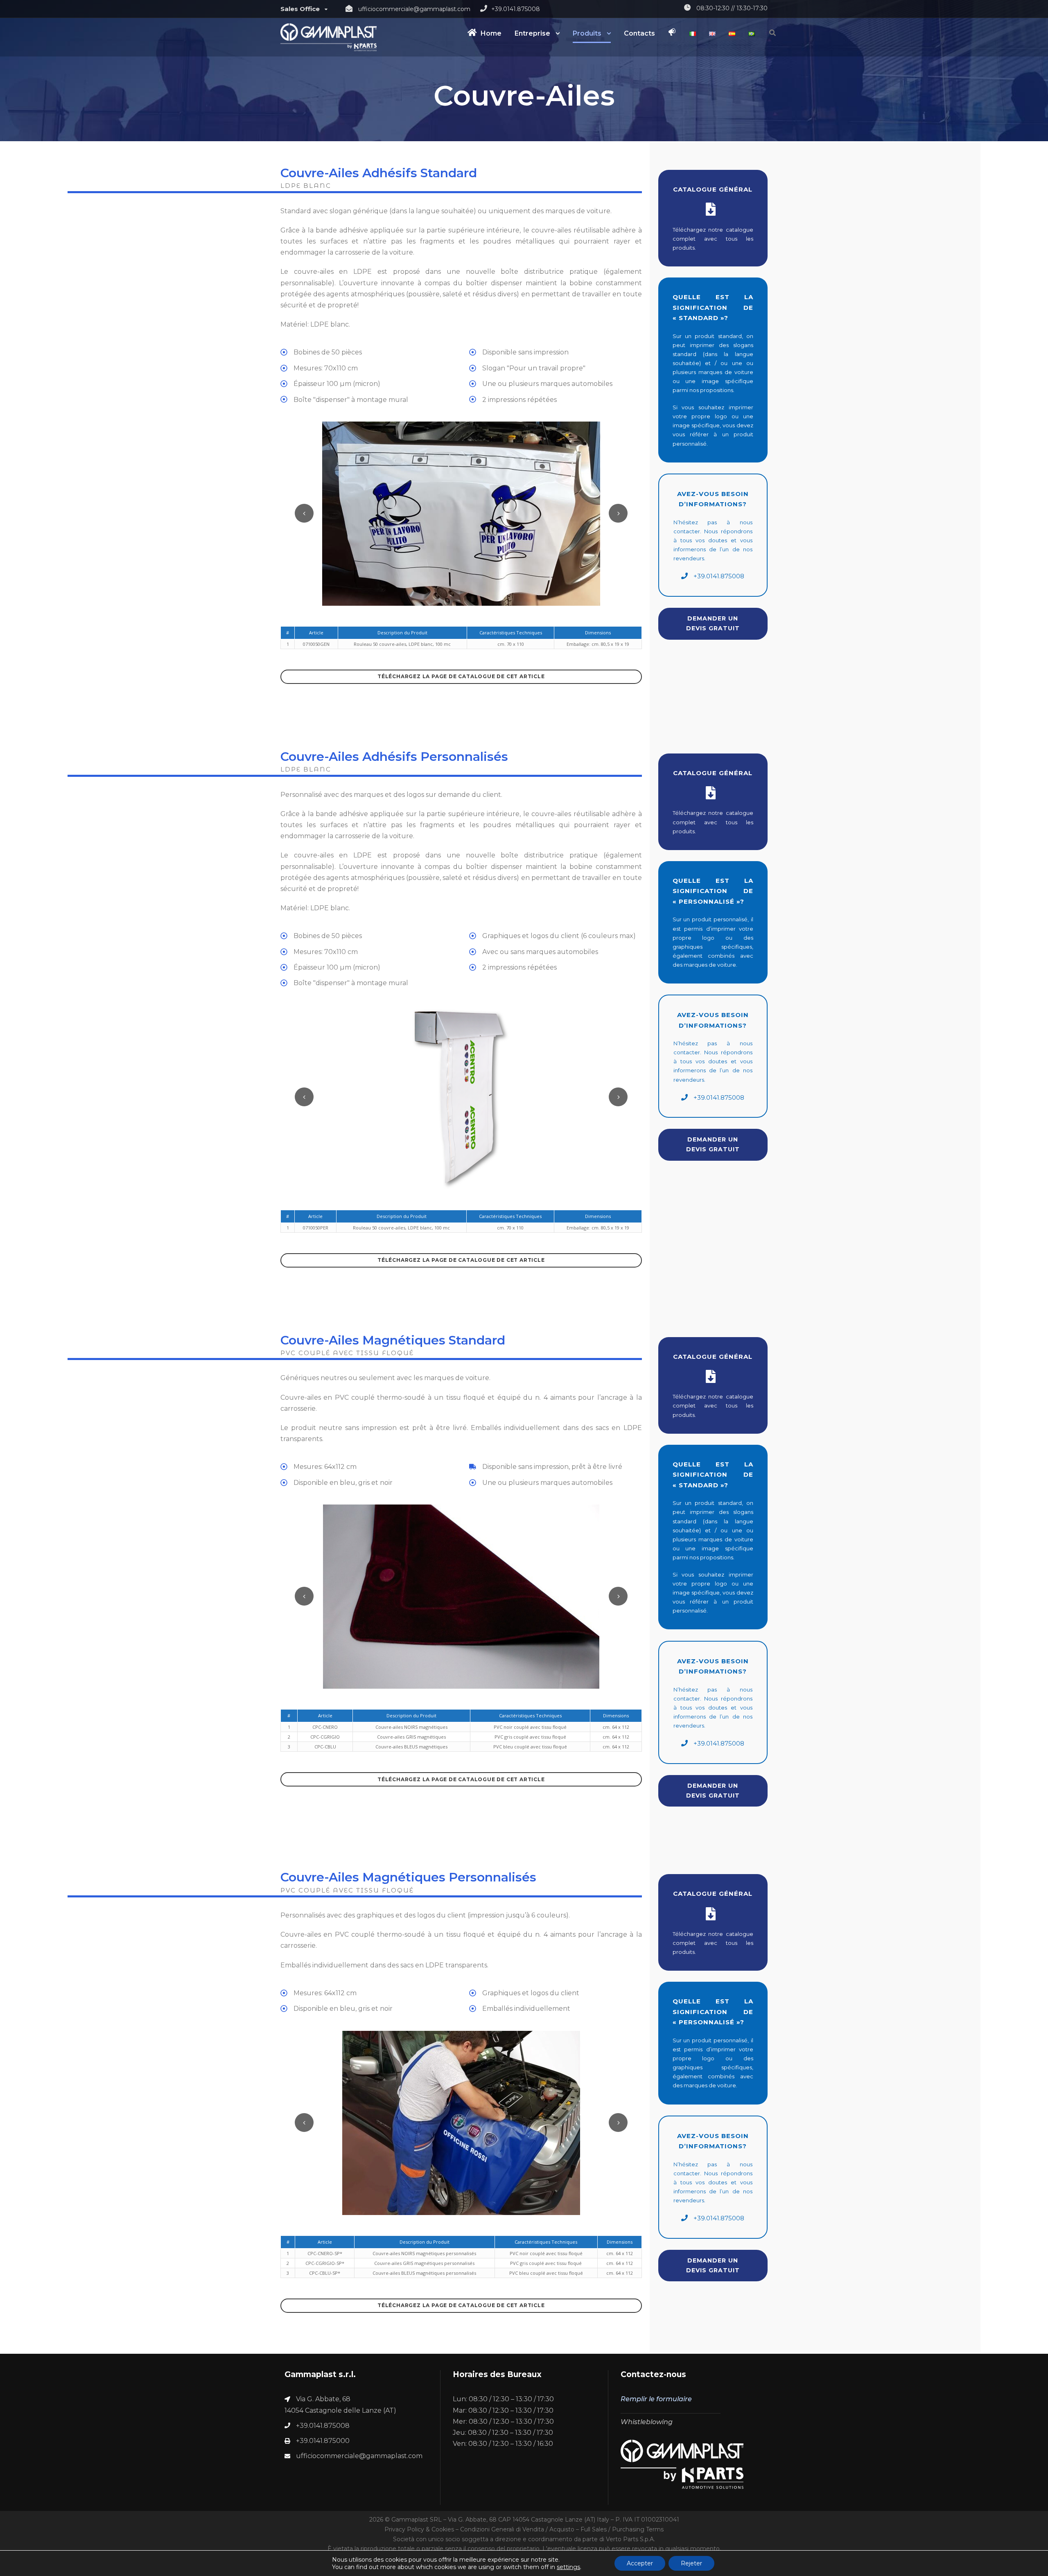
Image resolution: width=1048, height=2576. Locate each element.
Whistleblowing (647, 2422)
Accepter (640, 2563)
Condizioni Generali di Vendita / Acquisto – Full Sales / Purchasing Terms (562, 2529)
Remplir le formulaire (656, 2399)
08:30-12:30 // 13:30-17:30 (732, 8)
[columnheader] (316, 633)
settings (568, 2567)
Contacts (639, 33)
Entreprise (532, 33)
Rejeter (691, 2563)
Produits (587, 33)
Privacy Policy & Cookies (419, 2529)
